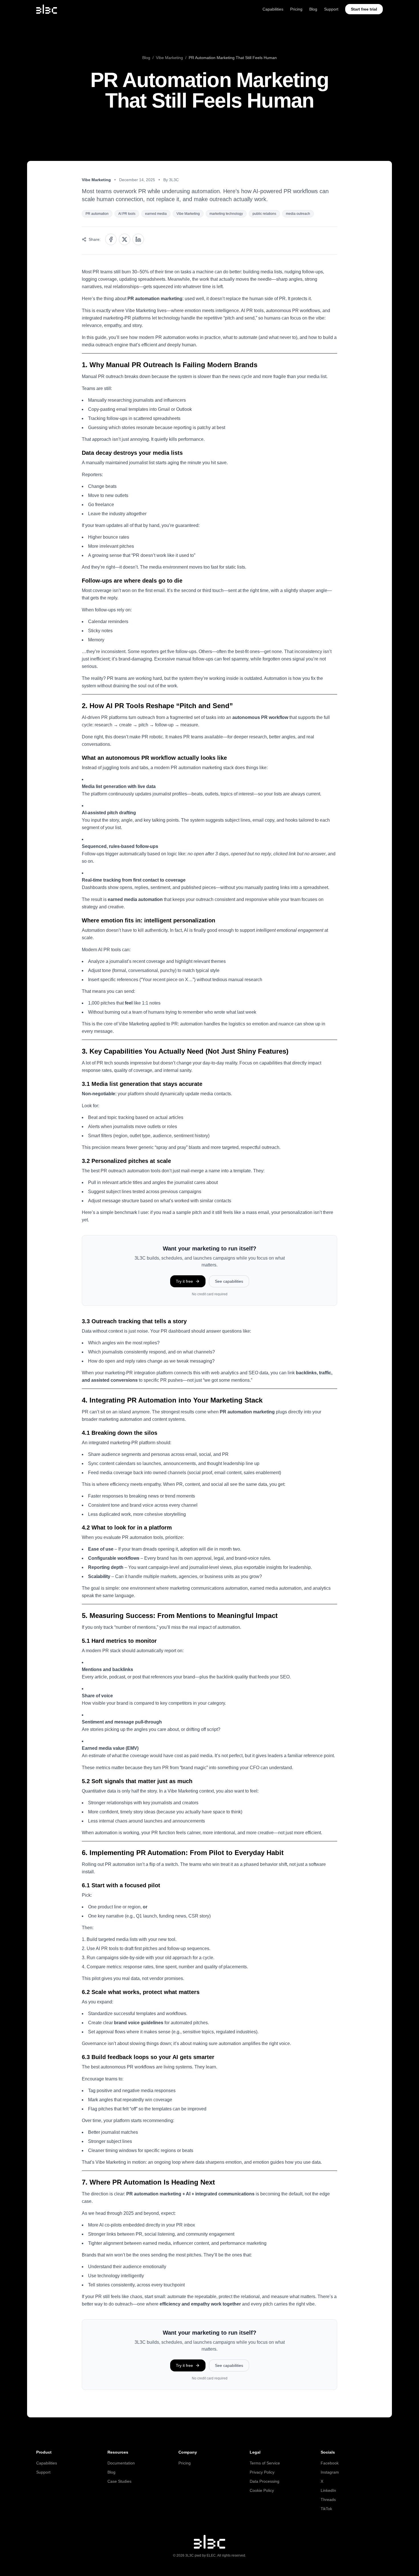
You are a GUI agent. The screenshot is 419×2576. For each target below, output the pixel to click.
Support (331, 9)
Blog (313, 9)
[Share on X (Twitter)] (125, 239)
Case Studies (119, 2481)
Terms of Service (265, 2463)
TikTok (326, 2509)
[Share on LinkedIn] (138, 239)
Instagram (330, 2472)
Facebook (330, 2463)
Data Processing (265, 2481)
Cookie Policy (262, 2490)
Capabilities (273, 9)
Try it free (184, 1281)
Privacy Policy (262, 2472)
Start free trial (364, 9)
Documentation (121, 2463)
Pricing (296, 9)
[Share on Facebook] (111, 239)
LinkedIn (328, 2490)
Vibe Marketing (169, 58)
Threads (328, 2500)
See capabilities (229, 1281)
